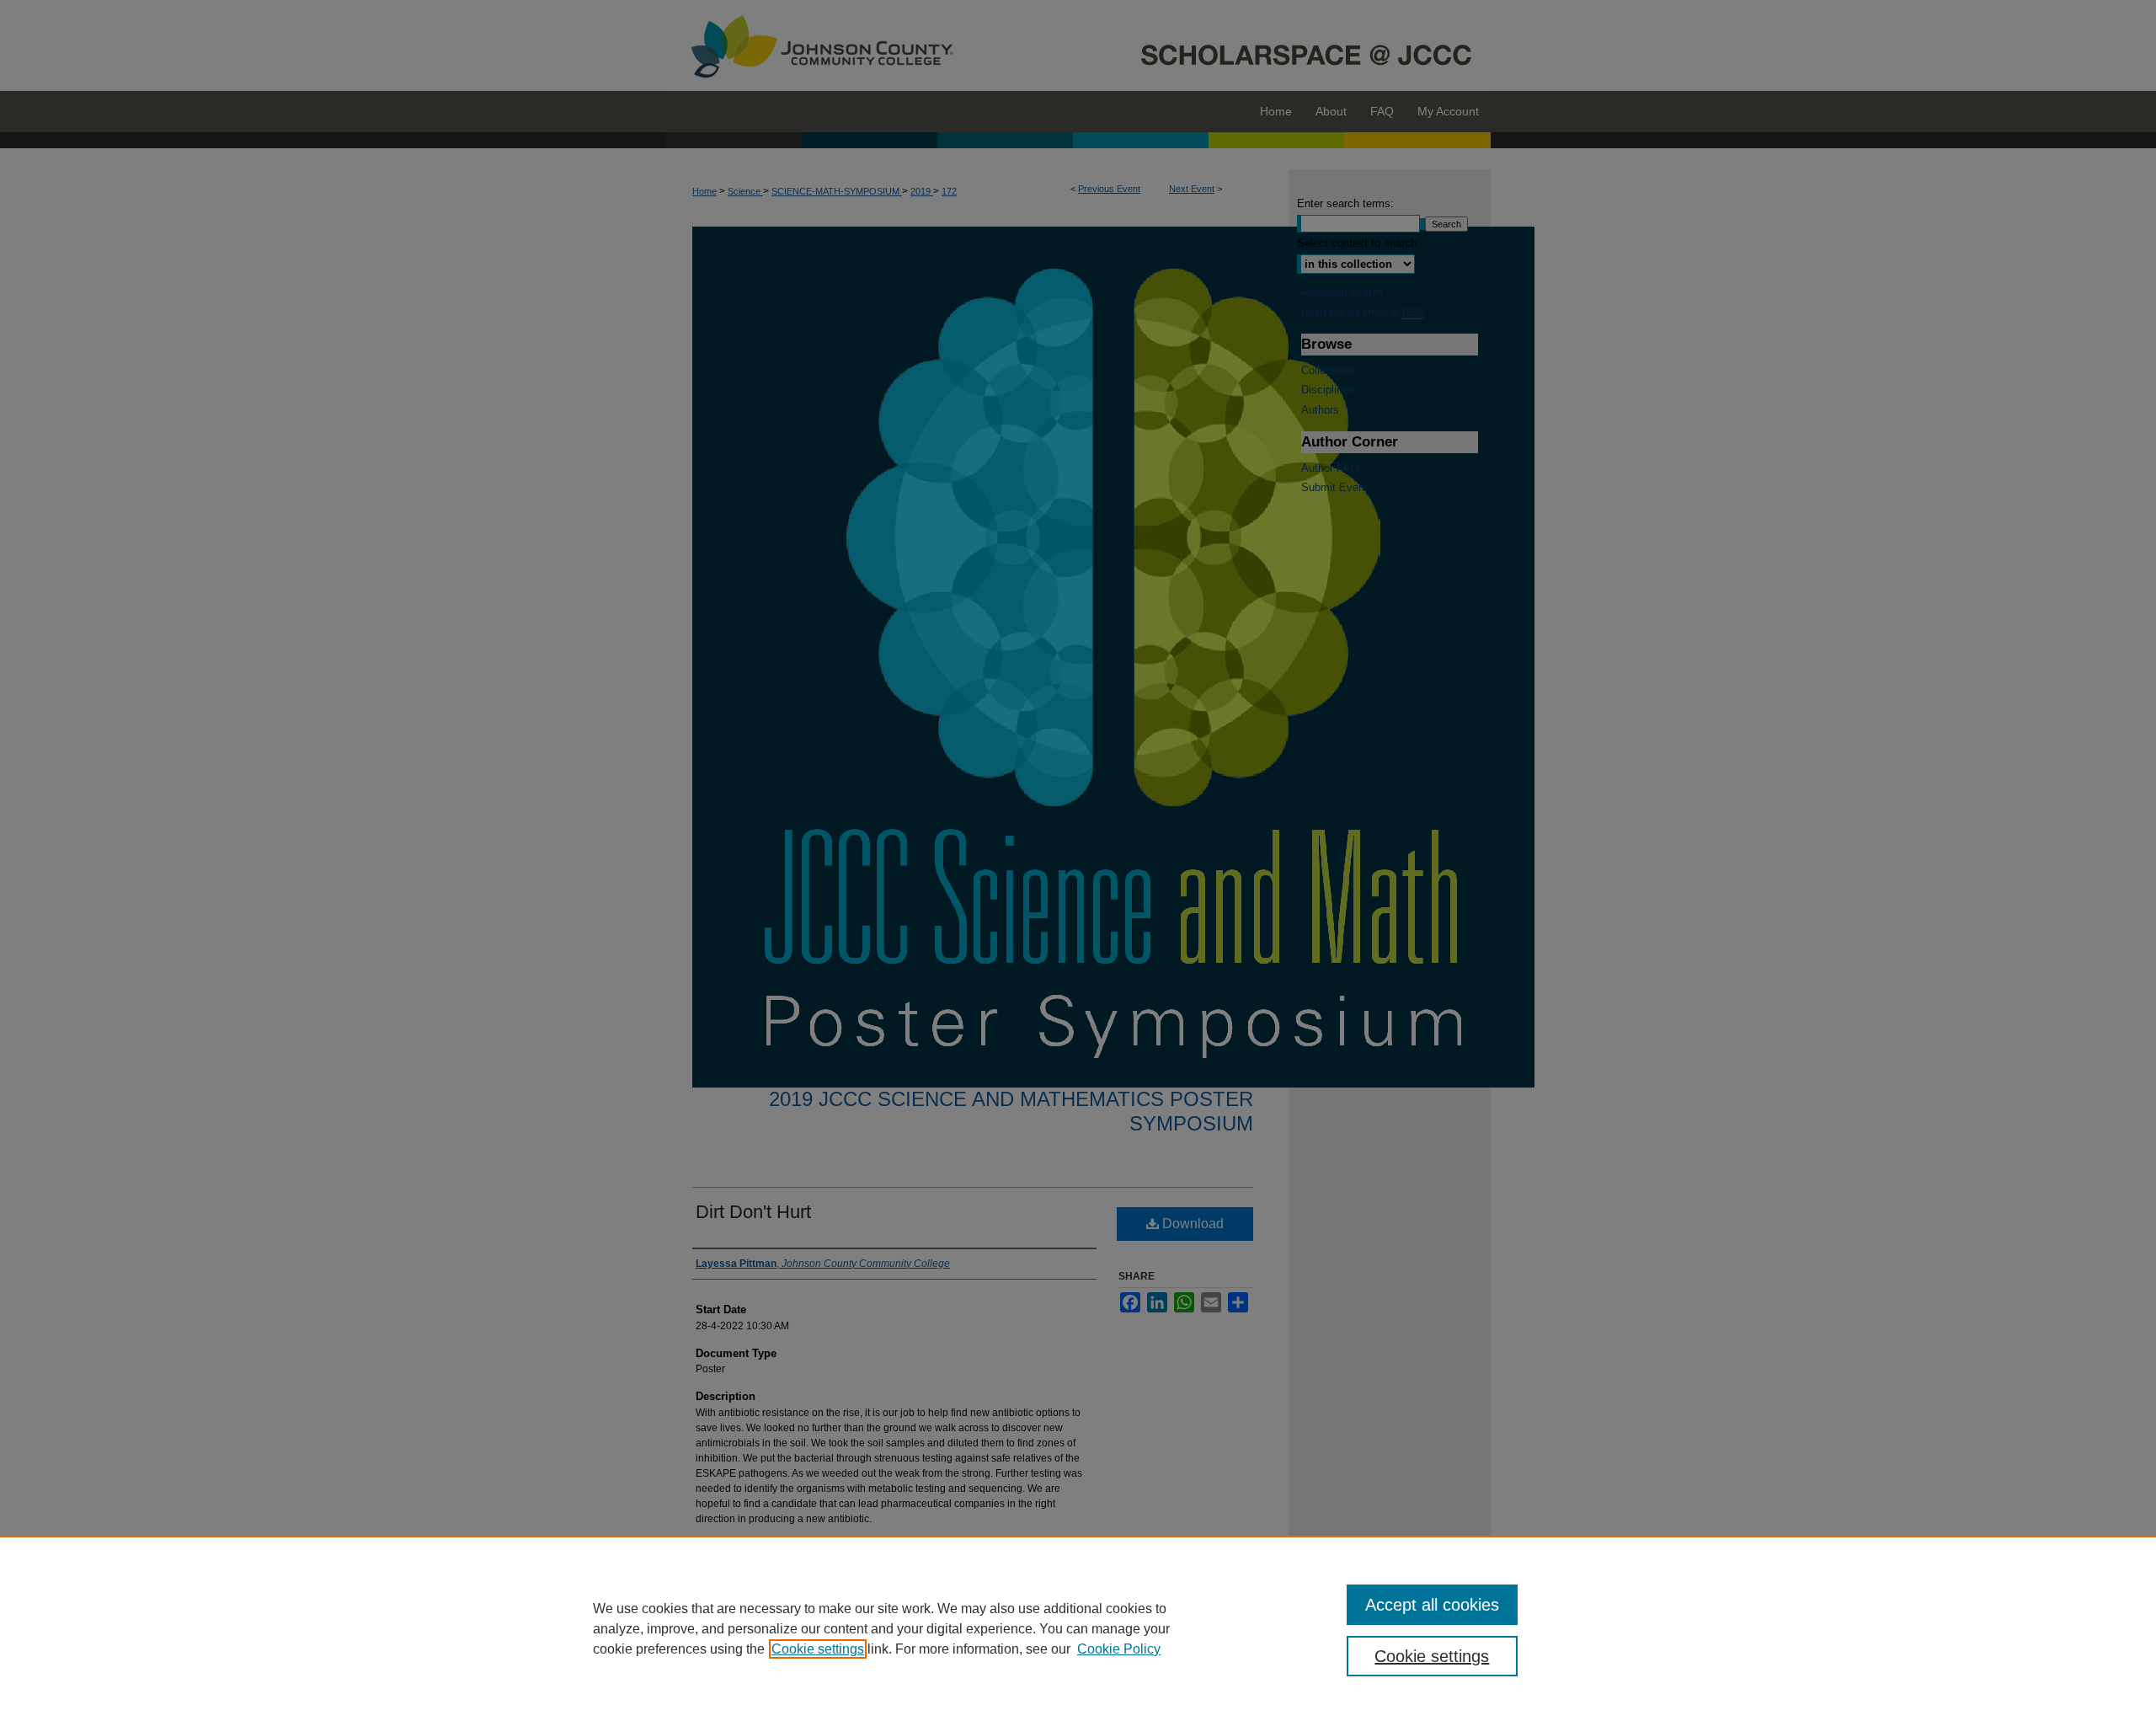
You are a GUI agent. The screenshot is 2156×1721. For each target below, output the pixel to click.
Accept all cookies (1432, 1605)
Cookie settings (818, 1649)
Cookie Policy (1119, 1649)
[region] (1078, 1628)
